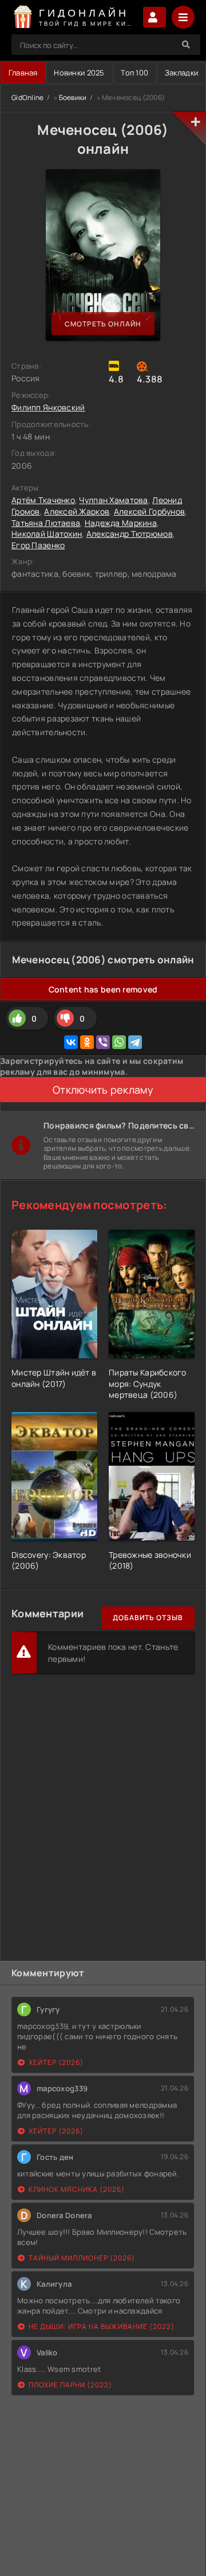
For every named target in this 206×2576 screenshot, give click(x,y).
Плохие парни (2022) (70, 2385)
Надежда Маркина (121, 523)
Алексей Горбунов (149, 511)
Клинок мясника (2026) (77, 2189)
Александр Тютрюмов (130, 534)
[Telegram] (135, 1042)
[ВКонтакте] (71, 1042)
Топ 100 (134, 73)
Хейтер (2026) (56, 2062)
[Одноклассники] (87, 1042)
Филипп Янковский (48, 407)
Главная (23, 73)
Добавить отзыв (148, 1618)
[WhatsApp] (119, 1042)
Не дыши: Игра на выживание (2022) (102, 2326)
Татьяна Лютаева (46, 523)
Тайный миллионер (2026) (82, 2258)
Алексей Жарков (77, 511)
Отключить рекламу (103, 1090)
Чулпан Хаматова (113, 500)
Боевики (73, 97)
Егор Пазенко (38, 545)
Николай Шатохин (47, 534)
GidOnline (28, 97)
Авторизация (154, 17)
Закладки (181, 73)
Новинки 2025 (79, 73)
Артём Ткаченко (43, 500)
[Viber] (103, 1042)
